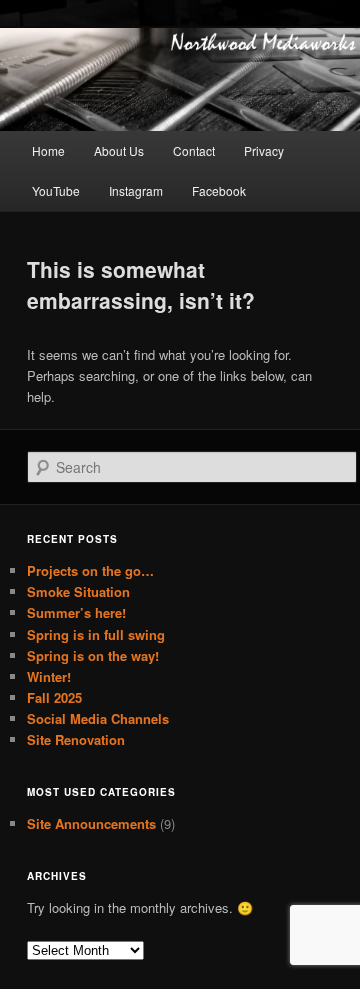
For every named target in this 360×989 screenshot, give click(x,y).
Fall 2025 (54, 697)
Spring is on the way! (93, 655)
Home (48, 150)
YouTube (56, 190)
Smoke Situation (78, 591)
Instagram (136, 190)
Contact (194, 150)
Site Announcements (91, 823)
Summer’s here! (76, 612)
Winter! (49, 676)
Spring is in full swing (96, 634)
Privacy (264, 150)
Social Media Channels (98, 718)
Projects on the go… (90, 570)
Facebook (219, 190)
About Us (119, 150)
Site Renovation (76, 739)
